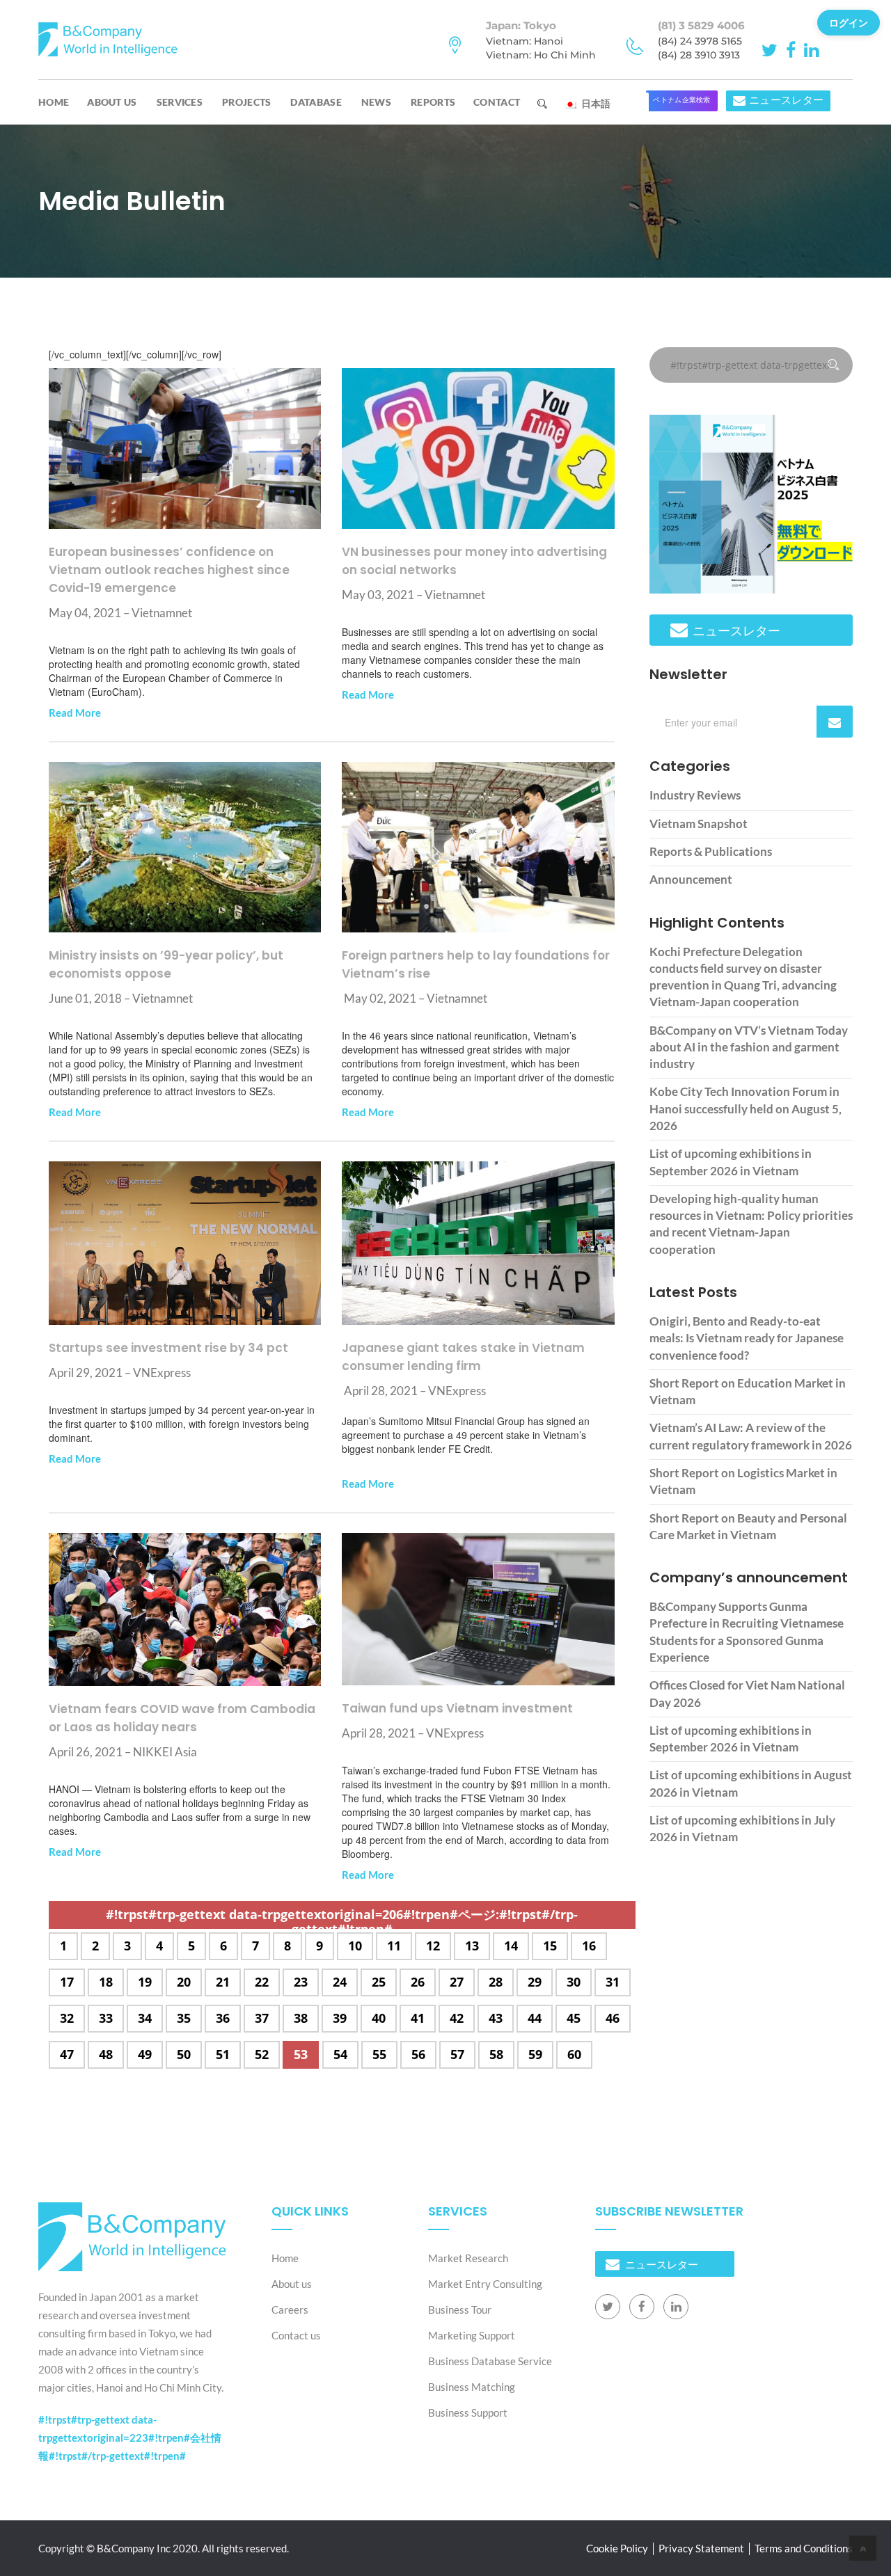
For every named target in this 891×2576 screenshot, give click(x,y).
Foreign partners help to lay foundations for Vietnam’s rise (476, 964)
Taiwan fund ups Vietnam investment (457, 1708)
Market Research (468, 2258)
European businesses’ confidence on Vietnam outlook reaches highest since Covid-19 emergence (169, 570)
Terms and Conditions (804, 2548)
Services (180, 102)
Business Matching (472, 2387)
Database (316, 102)
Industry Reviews (695, 795)
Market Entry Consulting (485, 2284)
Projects (246, 102)
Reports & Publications (711, 851)
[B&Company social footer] (608, 2307)
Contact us (296, 2335)
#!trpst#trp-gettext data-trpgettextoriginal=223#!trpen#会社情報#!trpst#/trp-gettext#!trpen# (130, 2438)
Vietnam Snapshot (699, 824)
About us (112, 102)
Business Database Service (490, 2361)
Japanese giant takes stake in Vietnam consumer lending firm (463, 1357)
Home (54, 102)
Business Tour (460, 2309)
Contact (497, 102)
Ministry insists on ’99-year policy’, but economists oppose (166, 964)
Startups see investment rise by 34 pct (168, 1348)
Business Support (468, 2412)
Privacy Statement (701, 2548)
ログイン (849, 22)
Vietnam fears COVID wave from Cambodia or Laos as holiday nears (182, 1718)
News (376, 102)
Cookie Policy (617, 2548)
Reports (433, 102)
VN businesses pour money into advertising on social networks (474, 561)
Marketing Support (472, 2335)
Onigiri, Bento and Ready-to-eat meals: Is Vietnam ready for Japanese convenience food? (747, 1338)
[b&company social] (772, 49)
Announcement (691, 879)
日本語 (594, 103)
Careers (290, 2309)
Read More (75, 713)
